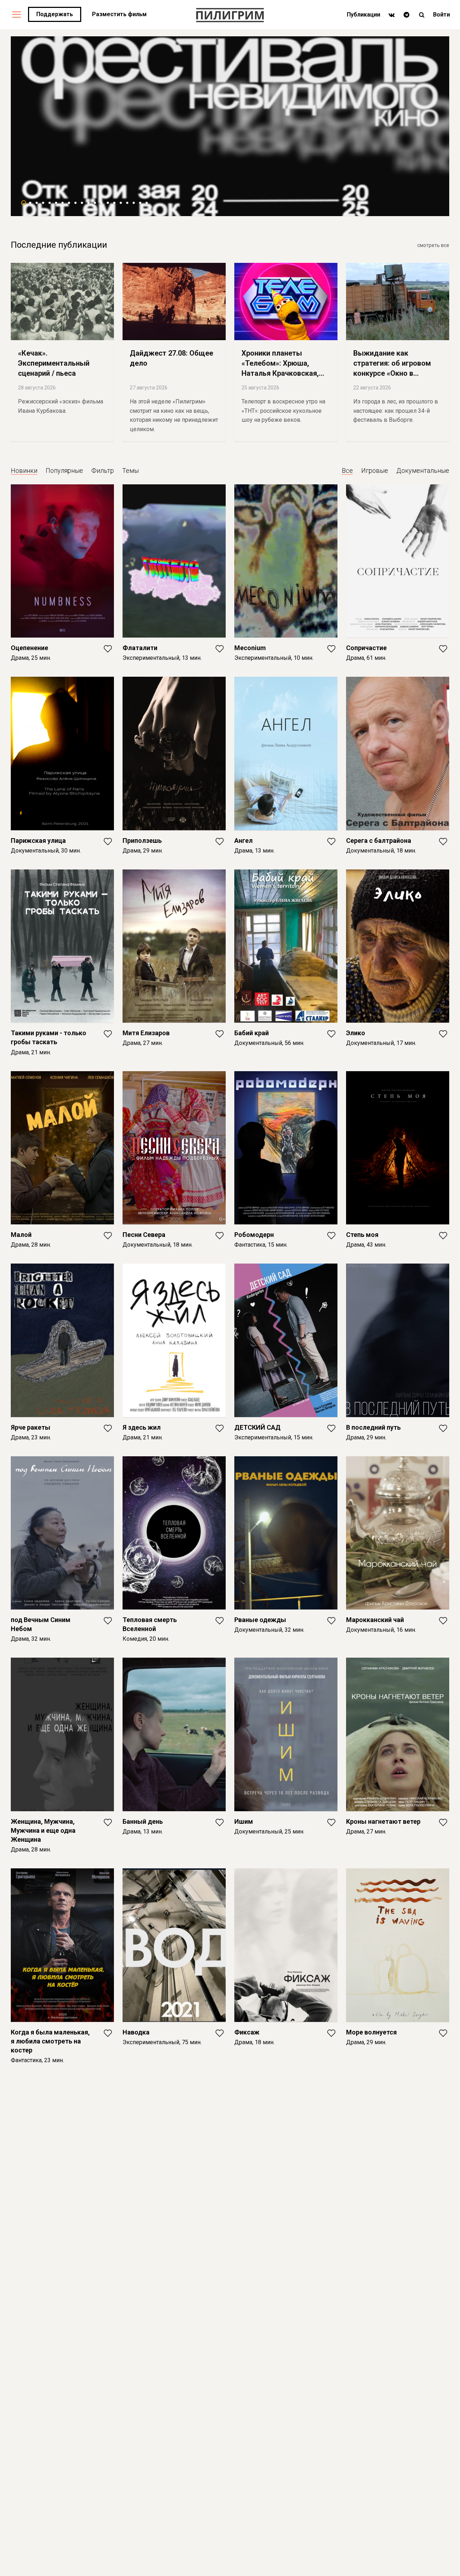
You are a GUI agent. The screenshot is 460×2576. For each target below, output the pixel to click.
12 (95, 203)
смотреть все (433, 245)
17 (127, 203)
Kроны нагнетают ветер (383, 1821)
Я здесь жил (142, 1427)
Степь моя (362, 1235)
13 (101, 203)
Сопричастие (366, 648)
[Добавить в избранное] (108, 651)
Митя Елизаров (146, 1033)
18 (134, 203)
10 (82, 203)
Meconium (250, 648)
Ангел (243, 841)
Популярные (64, 471)
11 (88, 203)
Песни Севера (144, 1235)
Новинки (24, 471)
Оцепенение (29, 648)
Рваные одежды (260, 1620)
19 (140, 203)
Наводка (136, 2032)
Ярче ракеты (31, 1427)
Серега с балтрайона (379, 841)
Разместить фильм (119, 14)
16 (121, 203)
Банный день (143, 1821)
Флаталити (140, 648)
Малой (21, 1235)
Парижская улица (38, 841)
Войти (441, 15)
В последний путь (373, 1427)
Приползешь (142, 841)
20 (147, 203)
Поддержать (55, 14)
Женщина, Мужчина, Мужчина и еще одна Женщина (43, 1830)
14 (108, 203)
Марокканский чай (375, 1620)
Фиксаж (247, 2032)
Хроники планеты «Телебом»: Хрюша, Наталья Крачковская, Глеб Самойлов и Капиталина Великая (280, 373)
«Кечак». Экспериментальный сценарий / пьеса (54, 363)
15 (114, 203)
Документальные (423, 471)
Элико (356, 1033)
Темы (130, 471)
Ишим (244, 1821)
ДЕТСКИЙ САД (257, 1427)
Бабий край (252, 1033)
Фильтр (103, 471)
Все (347, 471)
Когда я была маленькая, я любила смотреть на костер (50, 2041)
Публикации (364, 15)
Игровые (375, 471)
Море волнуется (371, 2032)
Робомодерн (254, 1235)
